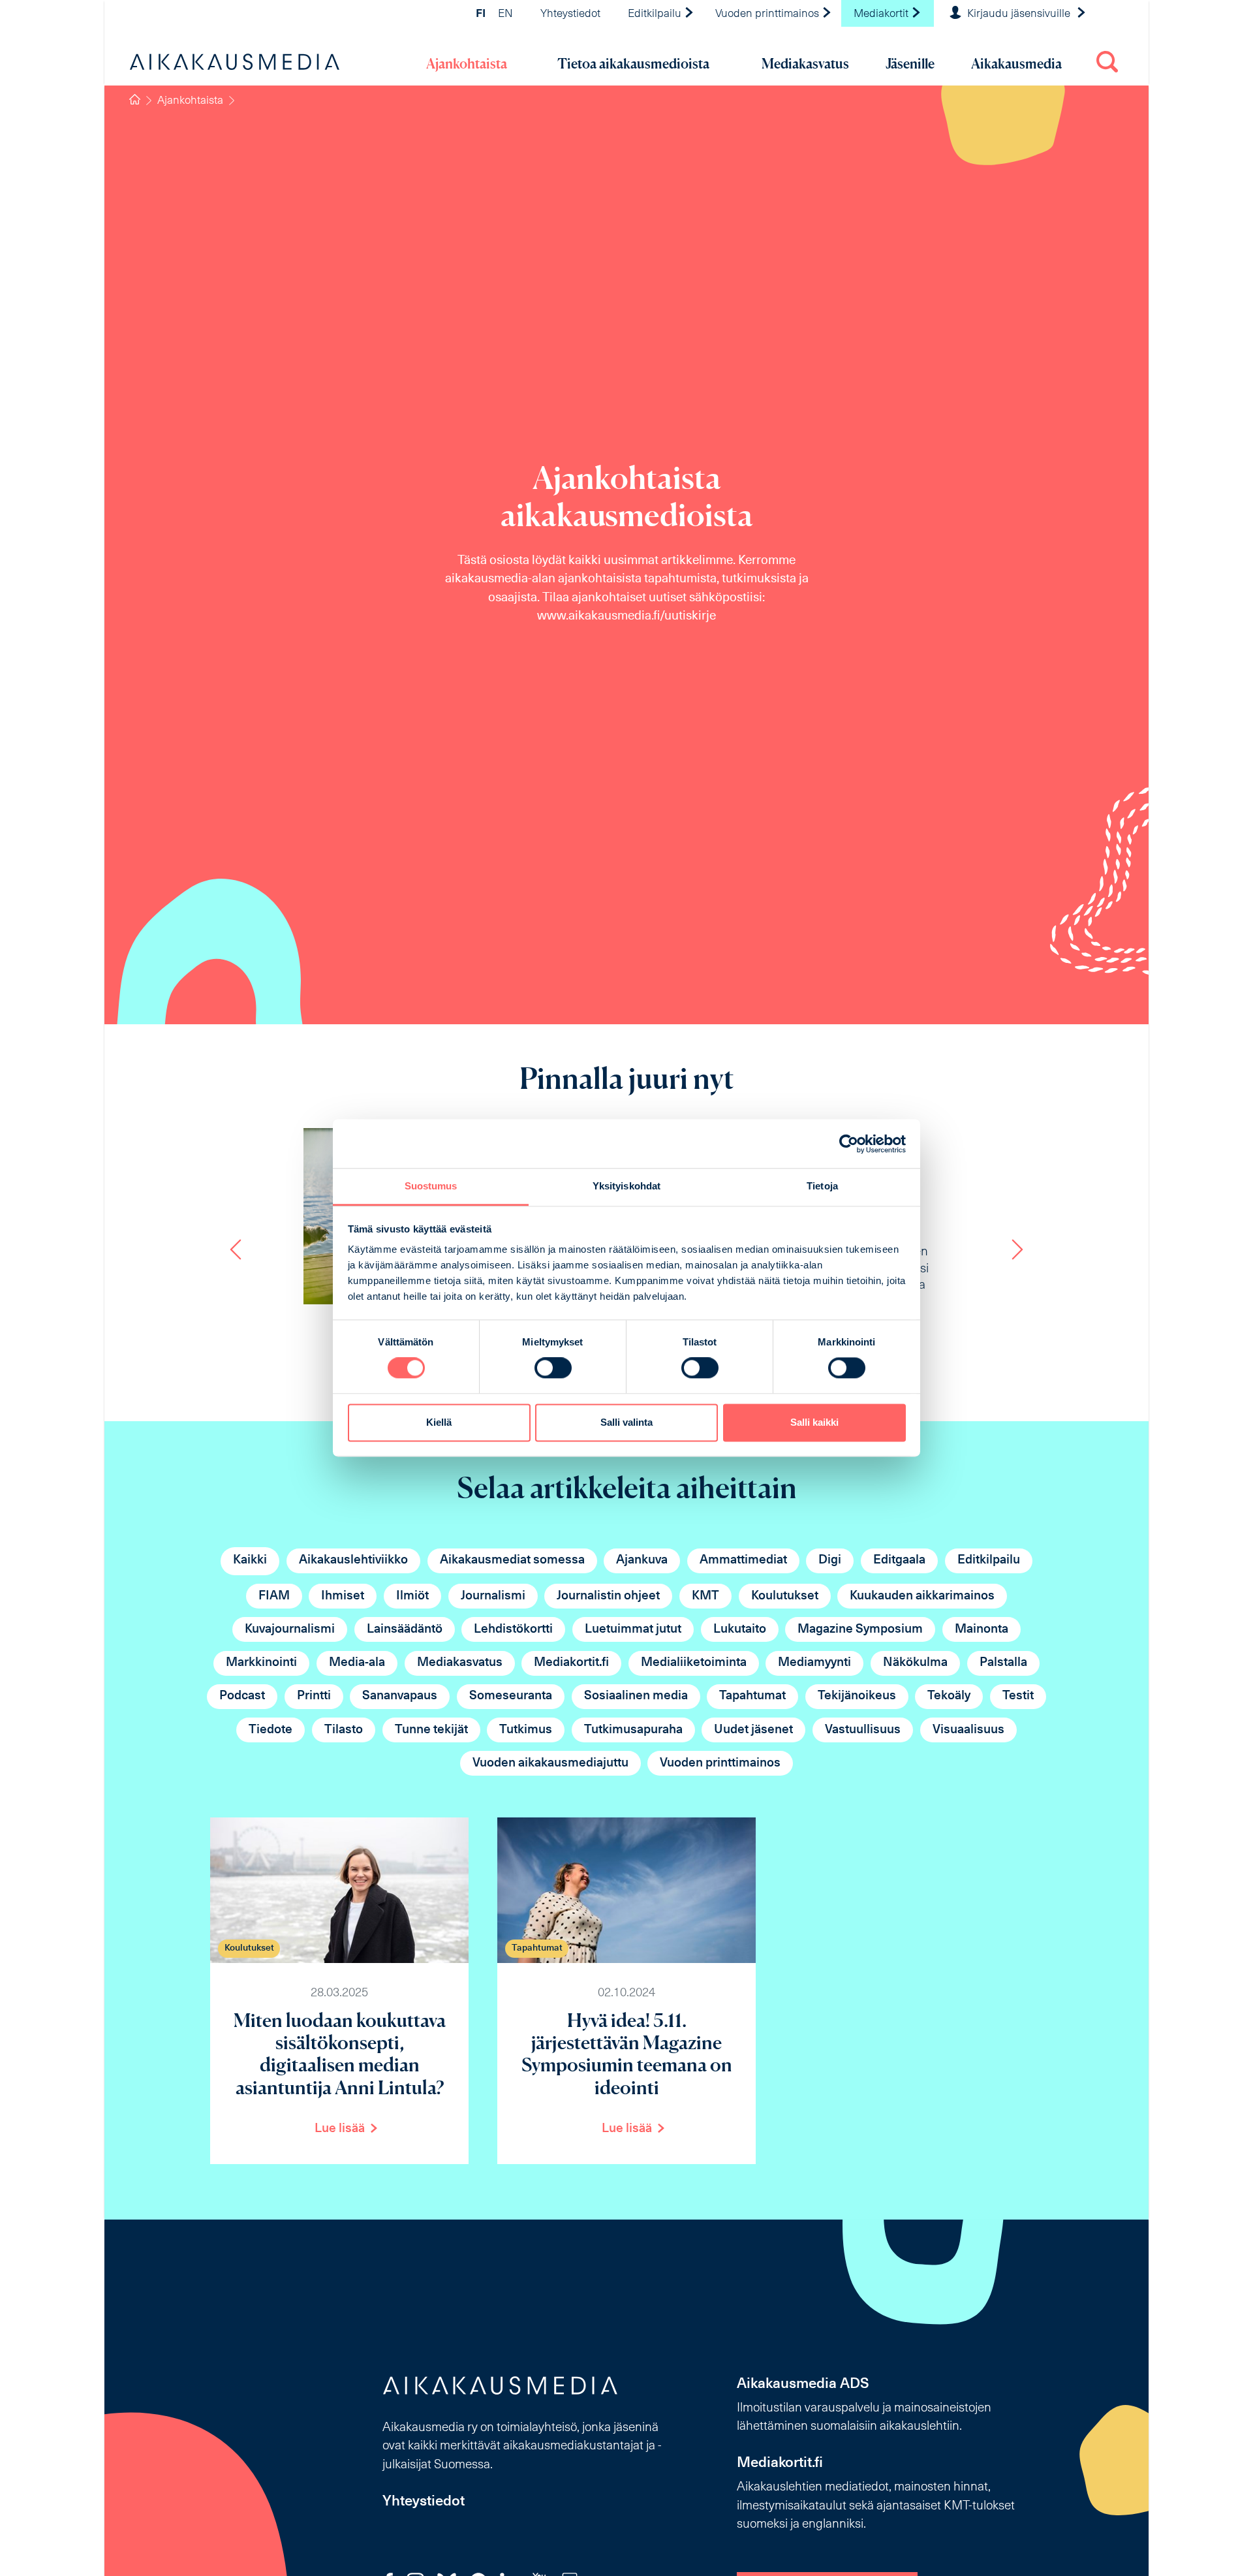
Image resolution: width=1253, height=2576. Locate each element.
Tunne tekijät (431, 1730)
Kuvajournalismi (290, 1630)
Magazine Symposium (860, 1630)
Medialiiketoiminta (694, 1663)
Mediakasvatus (805, 64)
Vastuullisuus (863, 1730)
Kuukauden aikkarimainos (922, 1596)
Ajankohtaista (467, 64)
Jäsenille (910, 64)
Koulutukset (785, 1596)
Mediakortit (882, 14)
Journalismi (493, 1596)
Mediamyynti (814, 1663)
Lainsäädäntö (405, 1630)
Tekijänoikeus (857, 1696)
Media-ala (357, 1663)
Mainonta (982, 1630)
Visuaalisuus (968, 1730)
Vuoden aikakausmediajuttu (550, 1764)
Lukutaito (740, 1630)
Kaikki (250, 1561)
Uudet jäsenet (753, 1730)
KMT (705, 1596)
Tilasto (344, 1730)
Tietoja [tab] (822, 1186)
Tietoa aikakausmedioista (633, 64)
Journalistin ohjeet (608, 1596)
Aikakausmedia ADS (803, 2384)
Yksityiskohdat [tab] (626, 1186)
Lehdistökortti (513, 1630)
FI (481, 14)
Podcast (242, 1696)
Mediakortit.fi (571, 1663)
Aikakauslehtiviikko (353, 1561)
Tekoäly (949, 1696)
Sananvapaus (400, 1696)
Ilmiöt (412, 1596)
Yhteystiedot (570, 14)
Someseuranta (511, 1696)
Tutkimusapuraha (633, 1730)
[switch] (553, 1368)
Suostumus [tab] (431, 1186)
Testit (1018, 1696)
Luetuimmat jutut (633, 1630)
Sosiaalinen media (636, 1696)
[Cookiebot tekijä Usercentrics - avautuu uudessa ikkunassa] (849, 1144)
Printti (314, 1696)
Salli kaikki (814, 1422)
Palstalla (1003, 1663)
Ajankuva (642, 1561)
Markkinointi (261, 1663)
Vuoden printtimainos (768, 14)
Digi (830, 1561)
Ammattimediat (743, 1561)
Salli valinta (626, 1422)
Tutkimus (526, 1730)
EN (505, 14)
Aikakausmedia (1016, 64)
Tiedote (271, 1730)
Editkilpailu (656, 14)
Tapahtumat (752, 1696)
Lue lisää (340, 2129)
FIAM (274, 1596)
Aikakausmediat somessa (512, 1561)
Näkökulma (915, 1663)
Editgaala (899, 1561)
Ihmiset (343, 1596)
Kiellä (439, 1422)
